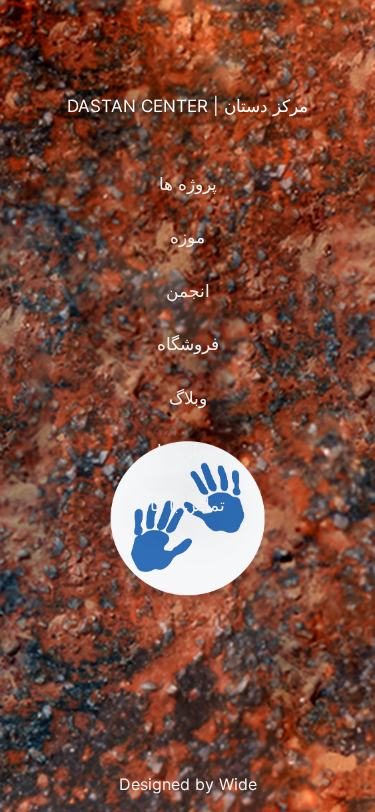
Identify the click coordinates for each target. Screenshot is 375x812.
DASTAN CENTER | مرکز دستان (187, 106)
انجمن (188, 291)
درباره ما (188, 451)
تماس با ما (187, 505)
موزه (187, 237)
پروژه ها (188, 184)
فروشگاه (188, 344)
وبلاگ (188, 398)
